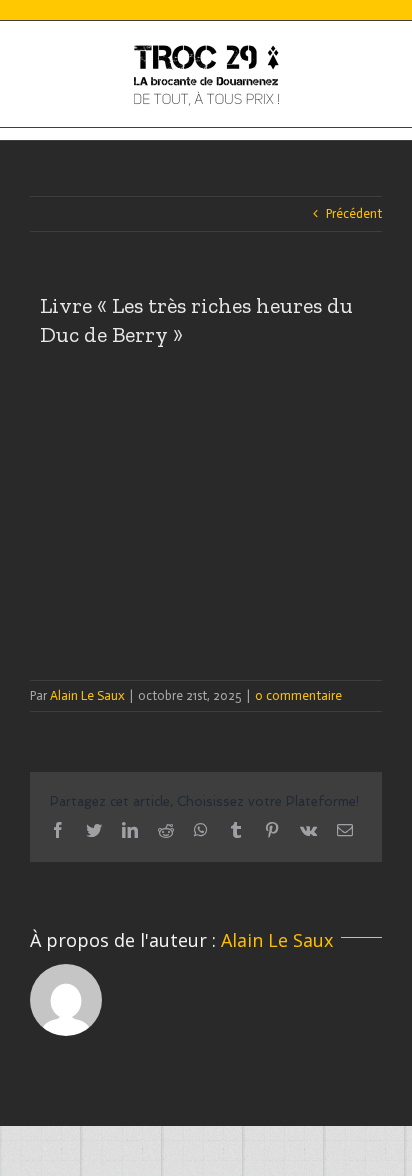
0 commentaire (298, 695)
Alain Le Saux (87, 695)
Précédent (354, 213)
